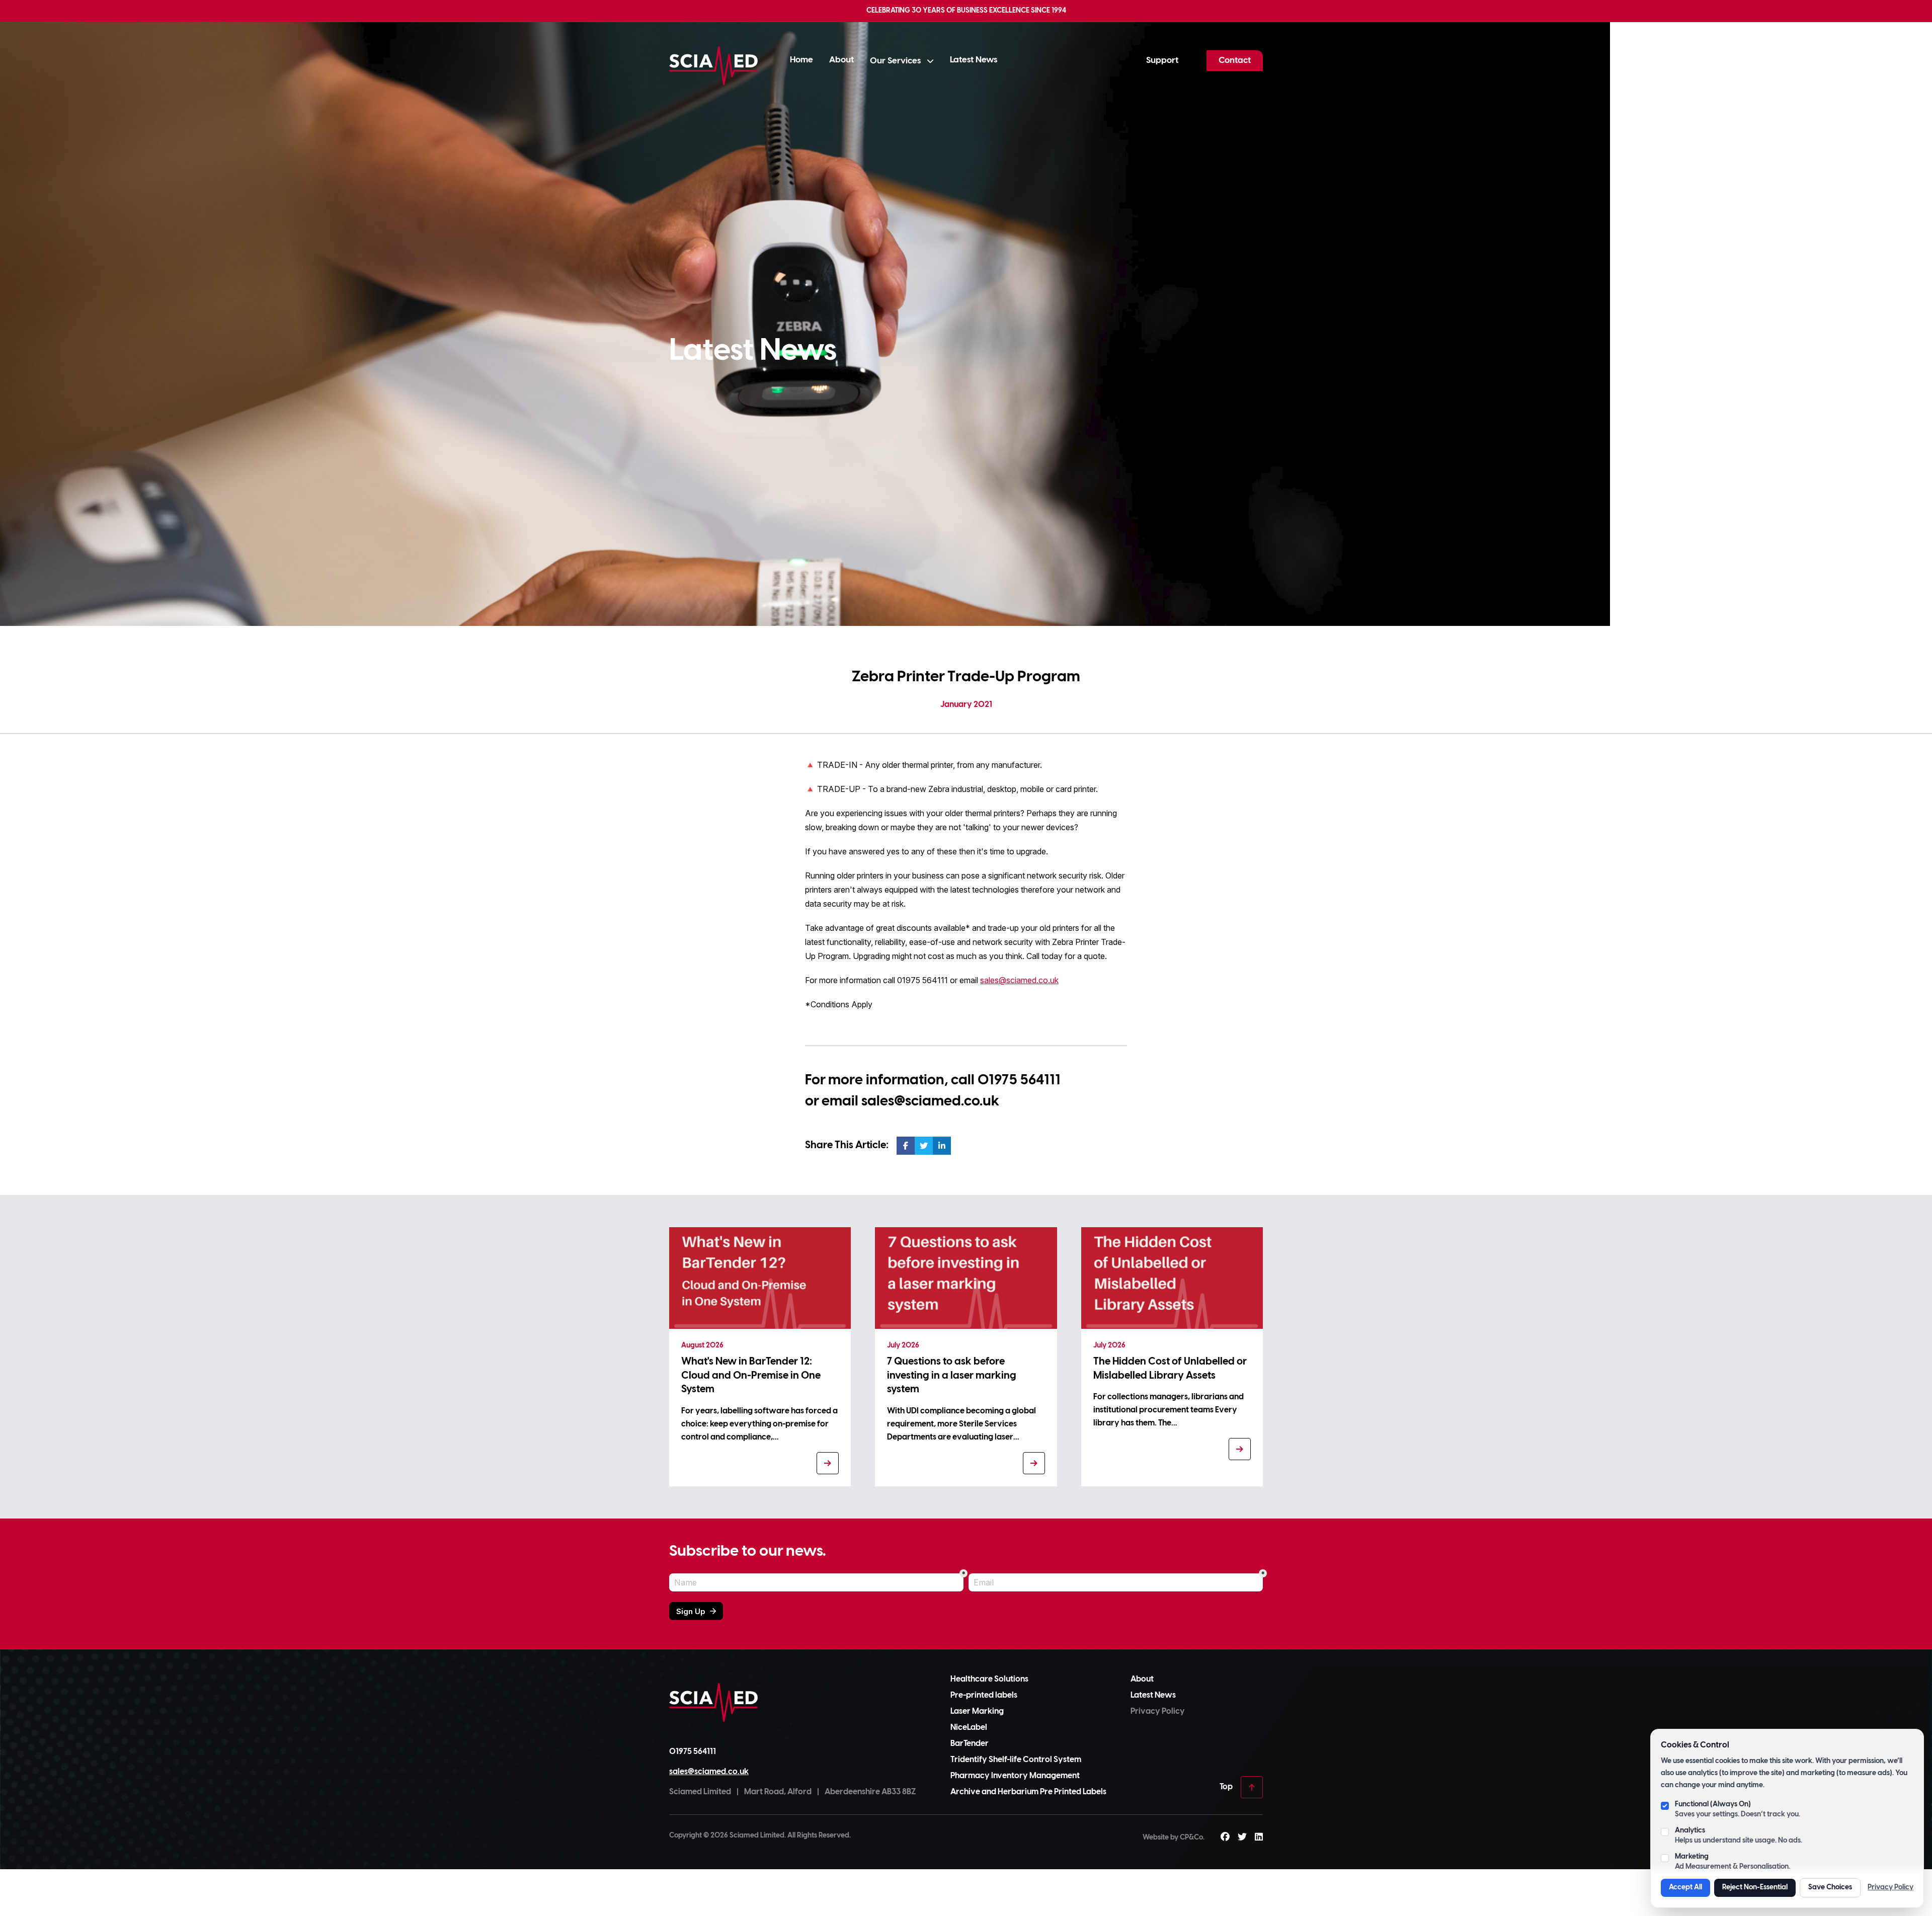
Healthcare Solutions (989, 1679)
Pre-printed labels (984, 1695)
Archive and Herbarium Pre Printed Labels (1028, 1792)
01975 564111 (1019, 1081)
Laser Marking (977, 1711)
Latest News (974, 60)
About (841, 60)
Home (801, 60)
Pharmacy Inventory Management (1015, 1776)
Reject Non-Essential (1755, 1888)
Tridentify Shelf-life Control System (1016, 1760)
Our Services (896, 61)
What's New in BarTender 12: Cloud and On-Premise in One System (751, 1376)
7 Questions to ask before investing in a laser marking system (952, 1376)
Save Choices (1830, 1888)
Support (1162, 60)
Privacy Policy (1890, 1888)
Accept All (1685, 1888)
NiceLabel (969, 1728)
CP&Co (1191, 1838)
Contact (1235, 60)
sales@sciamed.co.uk (1019, 980)
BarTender (970, 1744)
